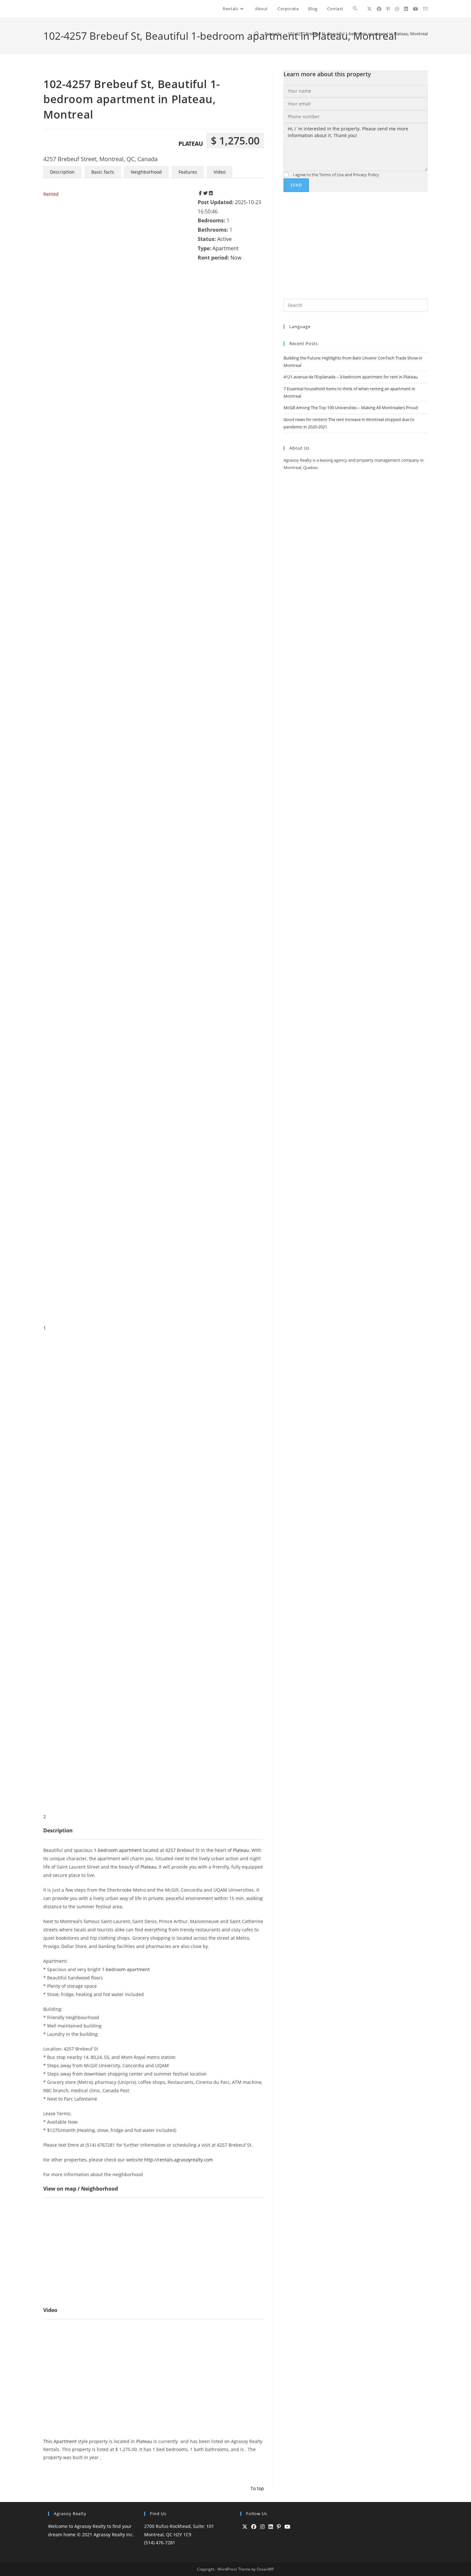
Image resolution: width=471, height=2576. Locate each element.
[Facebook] (254, 2527)
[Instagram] (262, 2527)
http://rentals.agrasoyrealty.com (179, 2160)
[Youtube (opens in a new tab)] (416, 9)
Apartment (226, 248)
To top (257, 2488)
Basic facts (103, 172)
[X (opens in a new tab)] (369, 9)
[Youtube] (287, 2527)
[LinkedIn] (271, 2527)
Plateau (191, 144)
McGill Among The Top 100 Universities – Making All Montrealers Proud (351, 408)
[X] (245, 2527)
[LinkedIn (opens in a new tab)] (406, 9)
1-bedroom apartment (118, 1850)
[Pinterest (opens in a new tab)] (388, 9)
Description (62, 172)
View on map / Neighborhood (81, 2189)
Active (224, 239)
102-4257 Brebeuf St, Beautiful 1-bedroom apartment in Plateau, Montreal (358, 34)
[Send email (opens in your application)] (426, 9)
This (48, 2441)
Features (188, 172)
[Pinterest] (279, 2527)
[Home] (256, 34)
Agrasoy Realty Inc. (114, 2535)
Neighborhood (146, 172)
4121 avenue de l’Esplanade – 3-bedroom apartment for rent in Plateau (351, 377)
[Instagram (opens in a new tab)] (397, 9)
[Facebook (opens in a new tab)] (379, 9)
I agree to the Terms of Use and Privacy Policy (335, 175)
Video (220, 172)
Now (236, 258)
